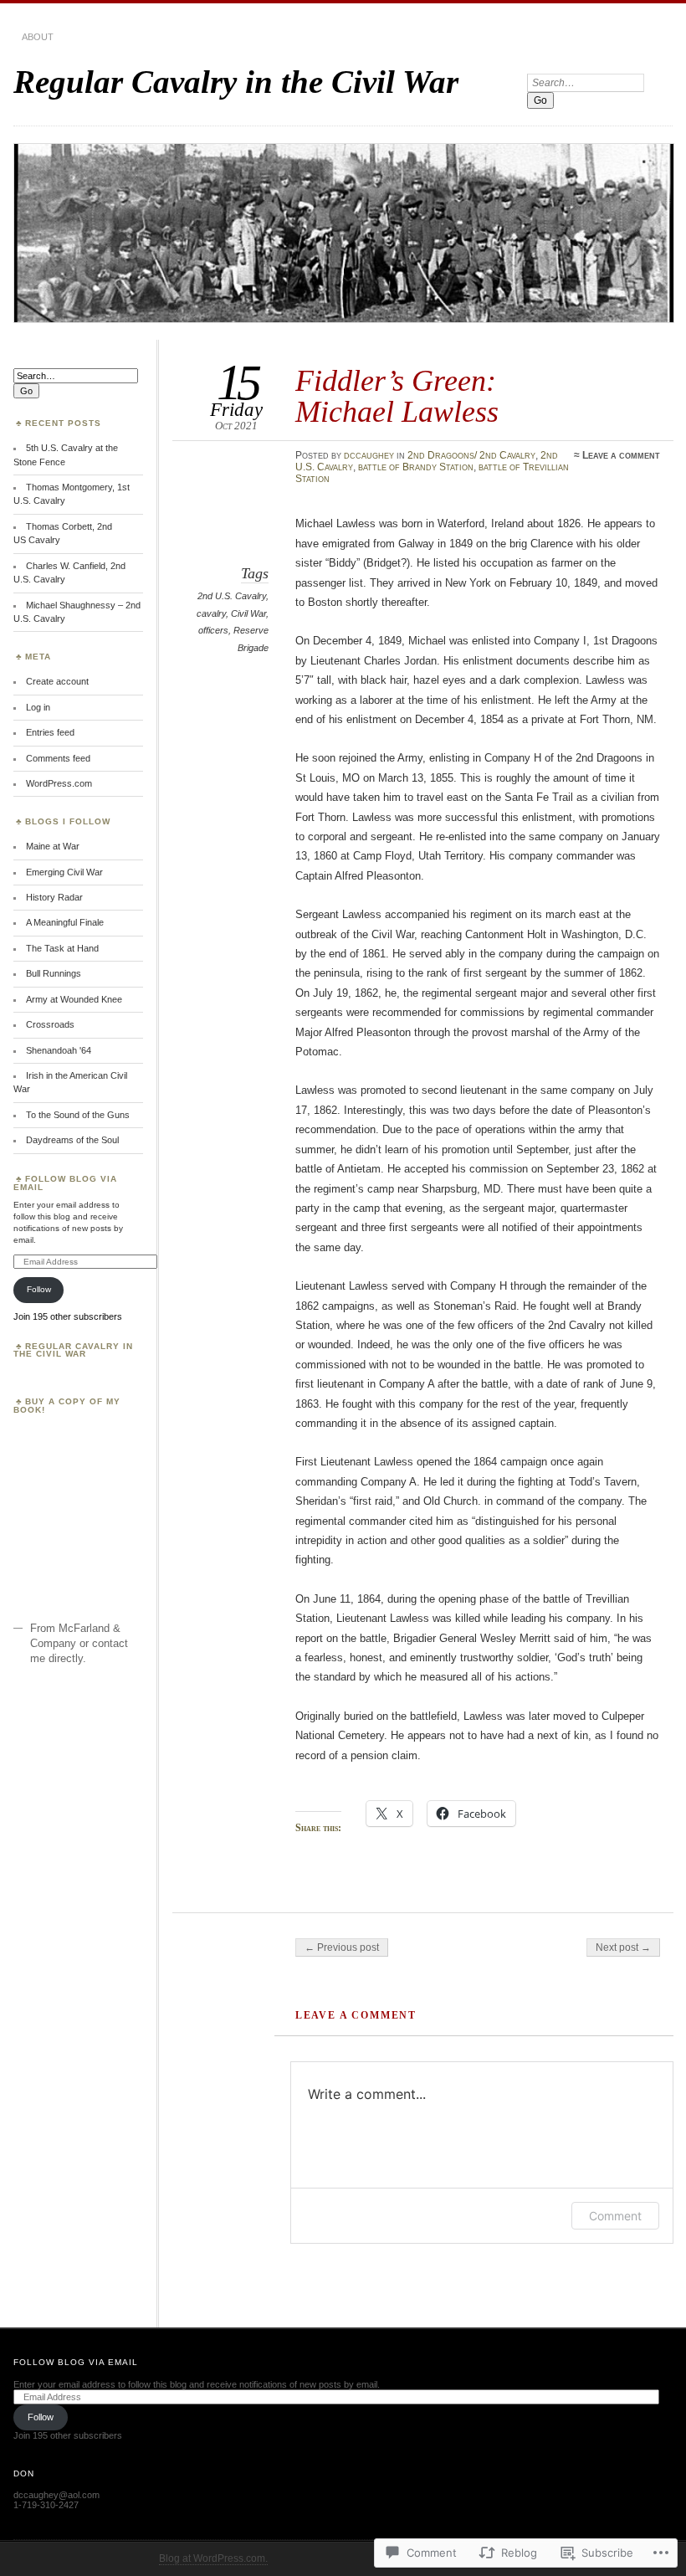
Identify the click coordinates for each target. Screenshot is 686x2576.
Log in (38, 707)
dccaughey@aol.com (56, 2495)
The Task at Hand (62, 948)
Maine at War (53, 846)
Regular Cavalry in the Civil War (236, 82)
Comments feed (58, 758)
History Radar (54, 897)
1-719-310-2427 (46, 2505)
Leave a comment (621, 455)
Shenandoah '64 (59, 1050)
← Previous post (342, 1947)
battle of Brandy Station (416, 467)
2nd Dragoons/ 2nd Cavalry (471, 455)
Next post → (623, 1947)
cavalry (211, 613)
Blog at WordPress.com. (213, 2558)
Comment (615, 2216)
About (38, 37)
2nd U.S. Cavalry (232, 596)
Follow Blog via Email (65, 1183)
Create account (57, 681)
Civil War (248, 613)
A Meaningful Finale (65, 922)
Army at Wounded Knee (74, 999)
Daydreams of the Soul (72, 1140)
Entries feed (50, 732)
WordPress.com (59, 783)
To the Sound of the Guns (78, 1115)
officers (213, 630)
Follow (39, 1289)
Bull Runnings (54, 973)
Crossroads (50, 1024)
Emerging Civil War (64, 872)
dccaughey (369, 455)
